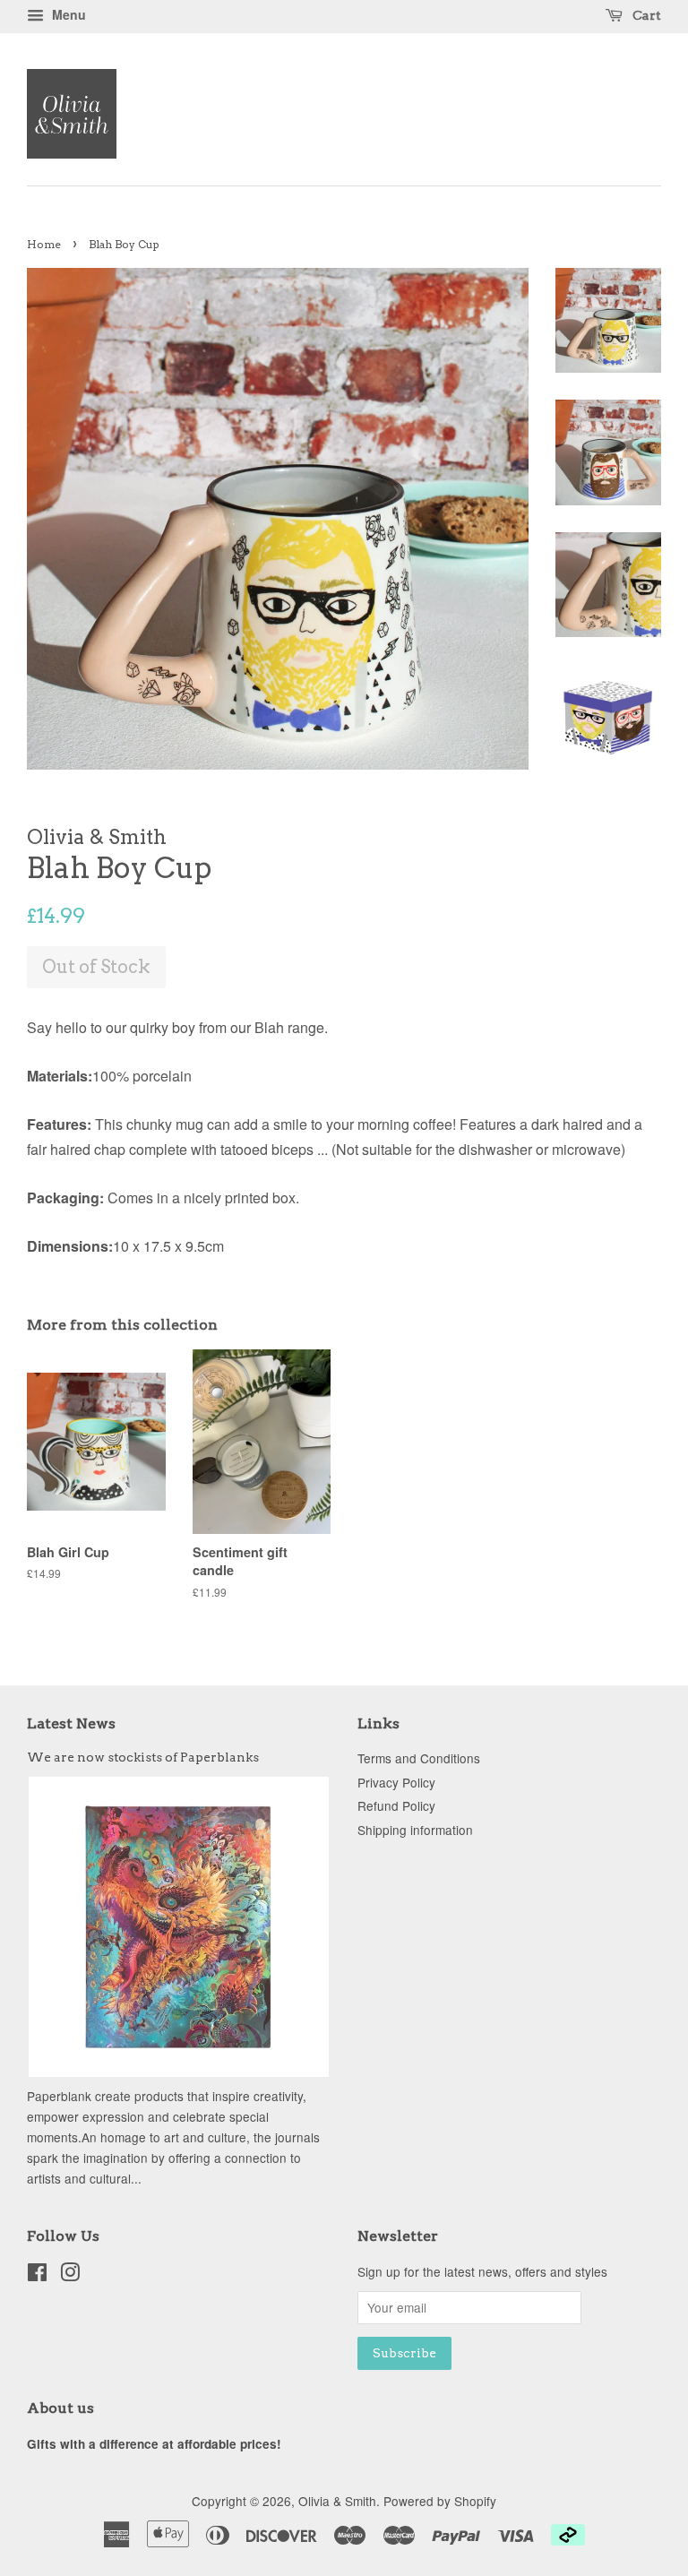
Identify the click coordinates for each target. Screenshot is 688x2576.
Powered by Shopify (440, 2501)
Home (44, 244)
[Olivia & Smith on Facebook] (37, 2275)
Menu (67, 14)
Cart (645, 15)
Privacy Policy (396, 1782)
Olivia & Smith (337, 2501)
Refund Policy (396, 1805)
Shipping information (415, 1830)
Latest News (71, 1723)
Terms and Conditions (419, 1758)
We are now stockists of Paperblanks (143, 1757)
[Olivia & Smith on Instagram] (70, 2275)
